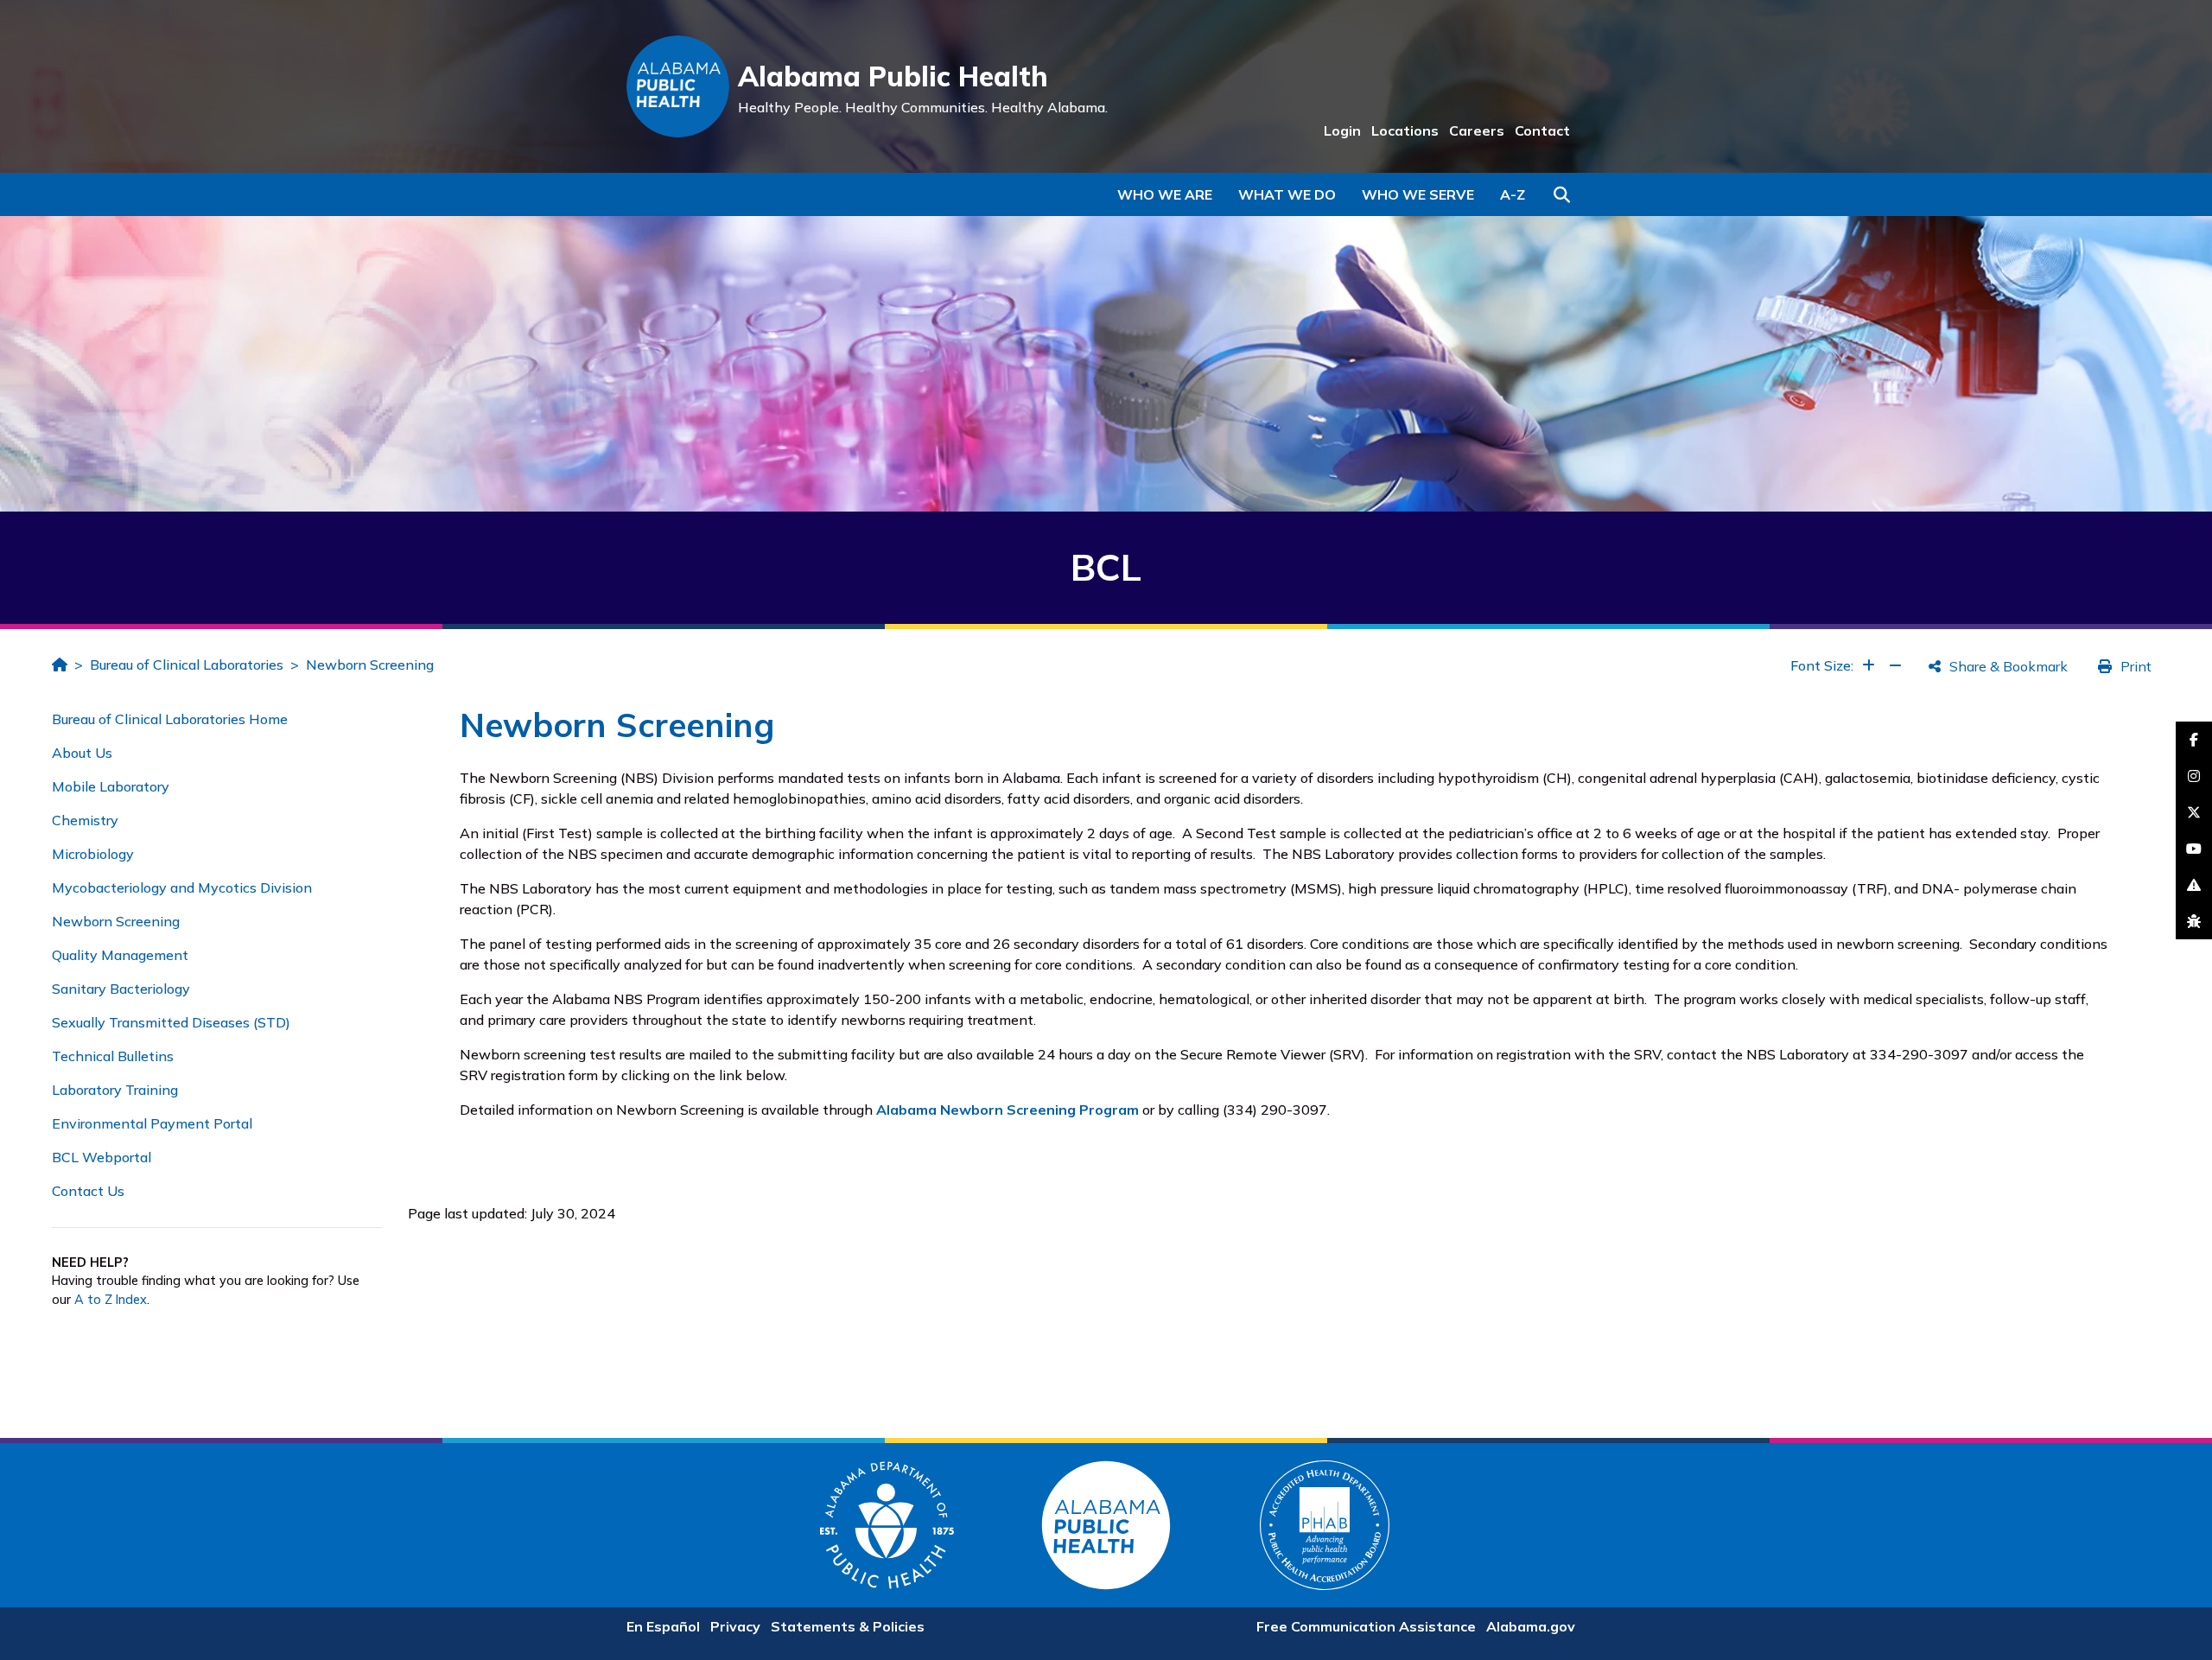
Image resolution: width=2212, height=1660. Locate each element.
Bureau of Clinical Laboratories (187, 665)
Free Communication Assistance (1366, 1626)
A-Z (1513, 194)
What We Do (1287, 194)
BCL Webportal (102, 1157)
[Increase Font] (1869, 665)
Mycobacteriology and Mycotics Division (182, 887)
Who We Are (1165, 194)
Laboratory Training (115, 1090)
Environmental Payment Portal (152, 1123)
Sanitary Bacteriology (121, 989)
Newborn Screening (370, 665)
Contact (1542, 130)
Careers (1477, 130)
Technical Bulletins (113, 1056)
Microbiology (93, 854)
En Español (663, 1626)
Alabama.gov (1531, 1626)
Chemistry (85, 820)
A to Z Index (111, 1300)
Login (1342, 130)
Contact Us (88, 1191)
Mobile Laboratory (111, 786)
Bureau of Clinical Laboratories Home (170, 719)
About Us (82, 753)
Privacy (735, 1626)
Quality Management (120, 955)
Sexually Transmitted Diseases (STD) (171, 1022)
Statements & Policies (848, 1626)
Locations (1405, 130)
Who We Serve (1418, 194)
